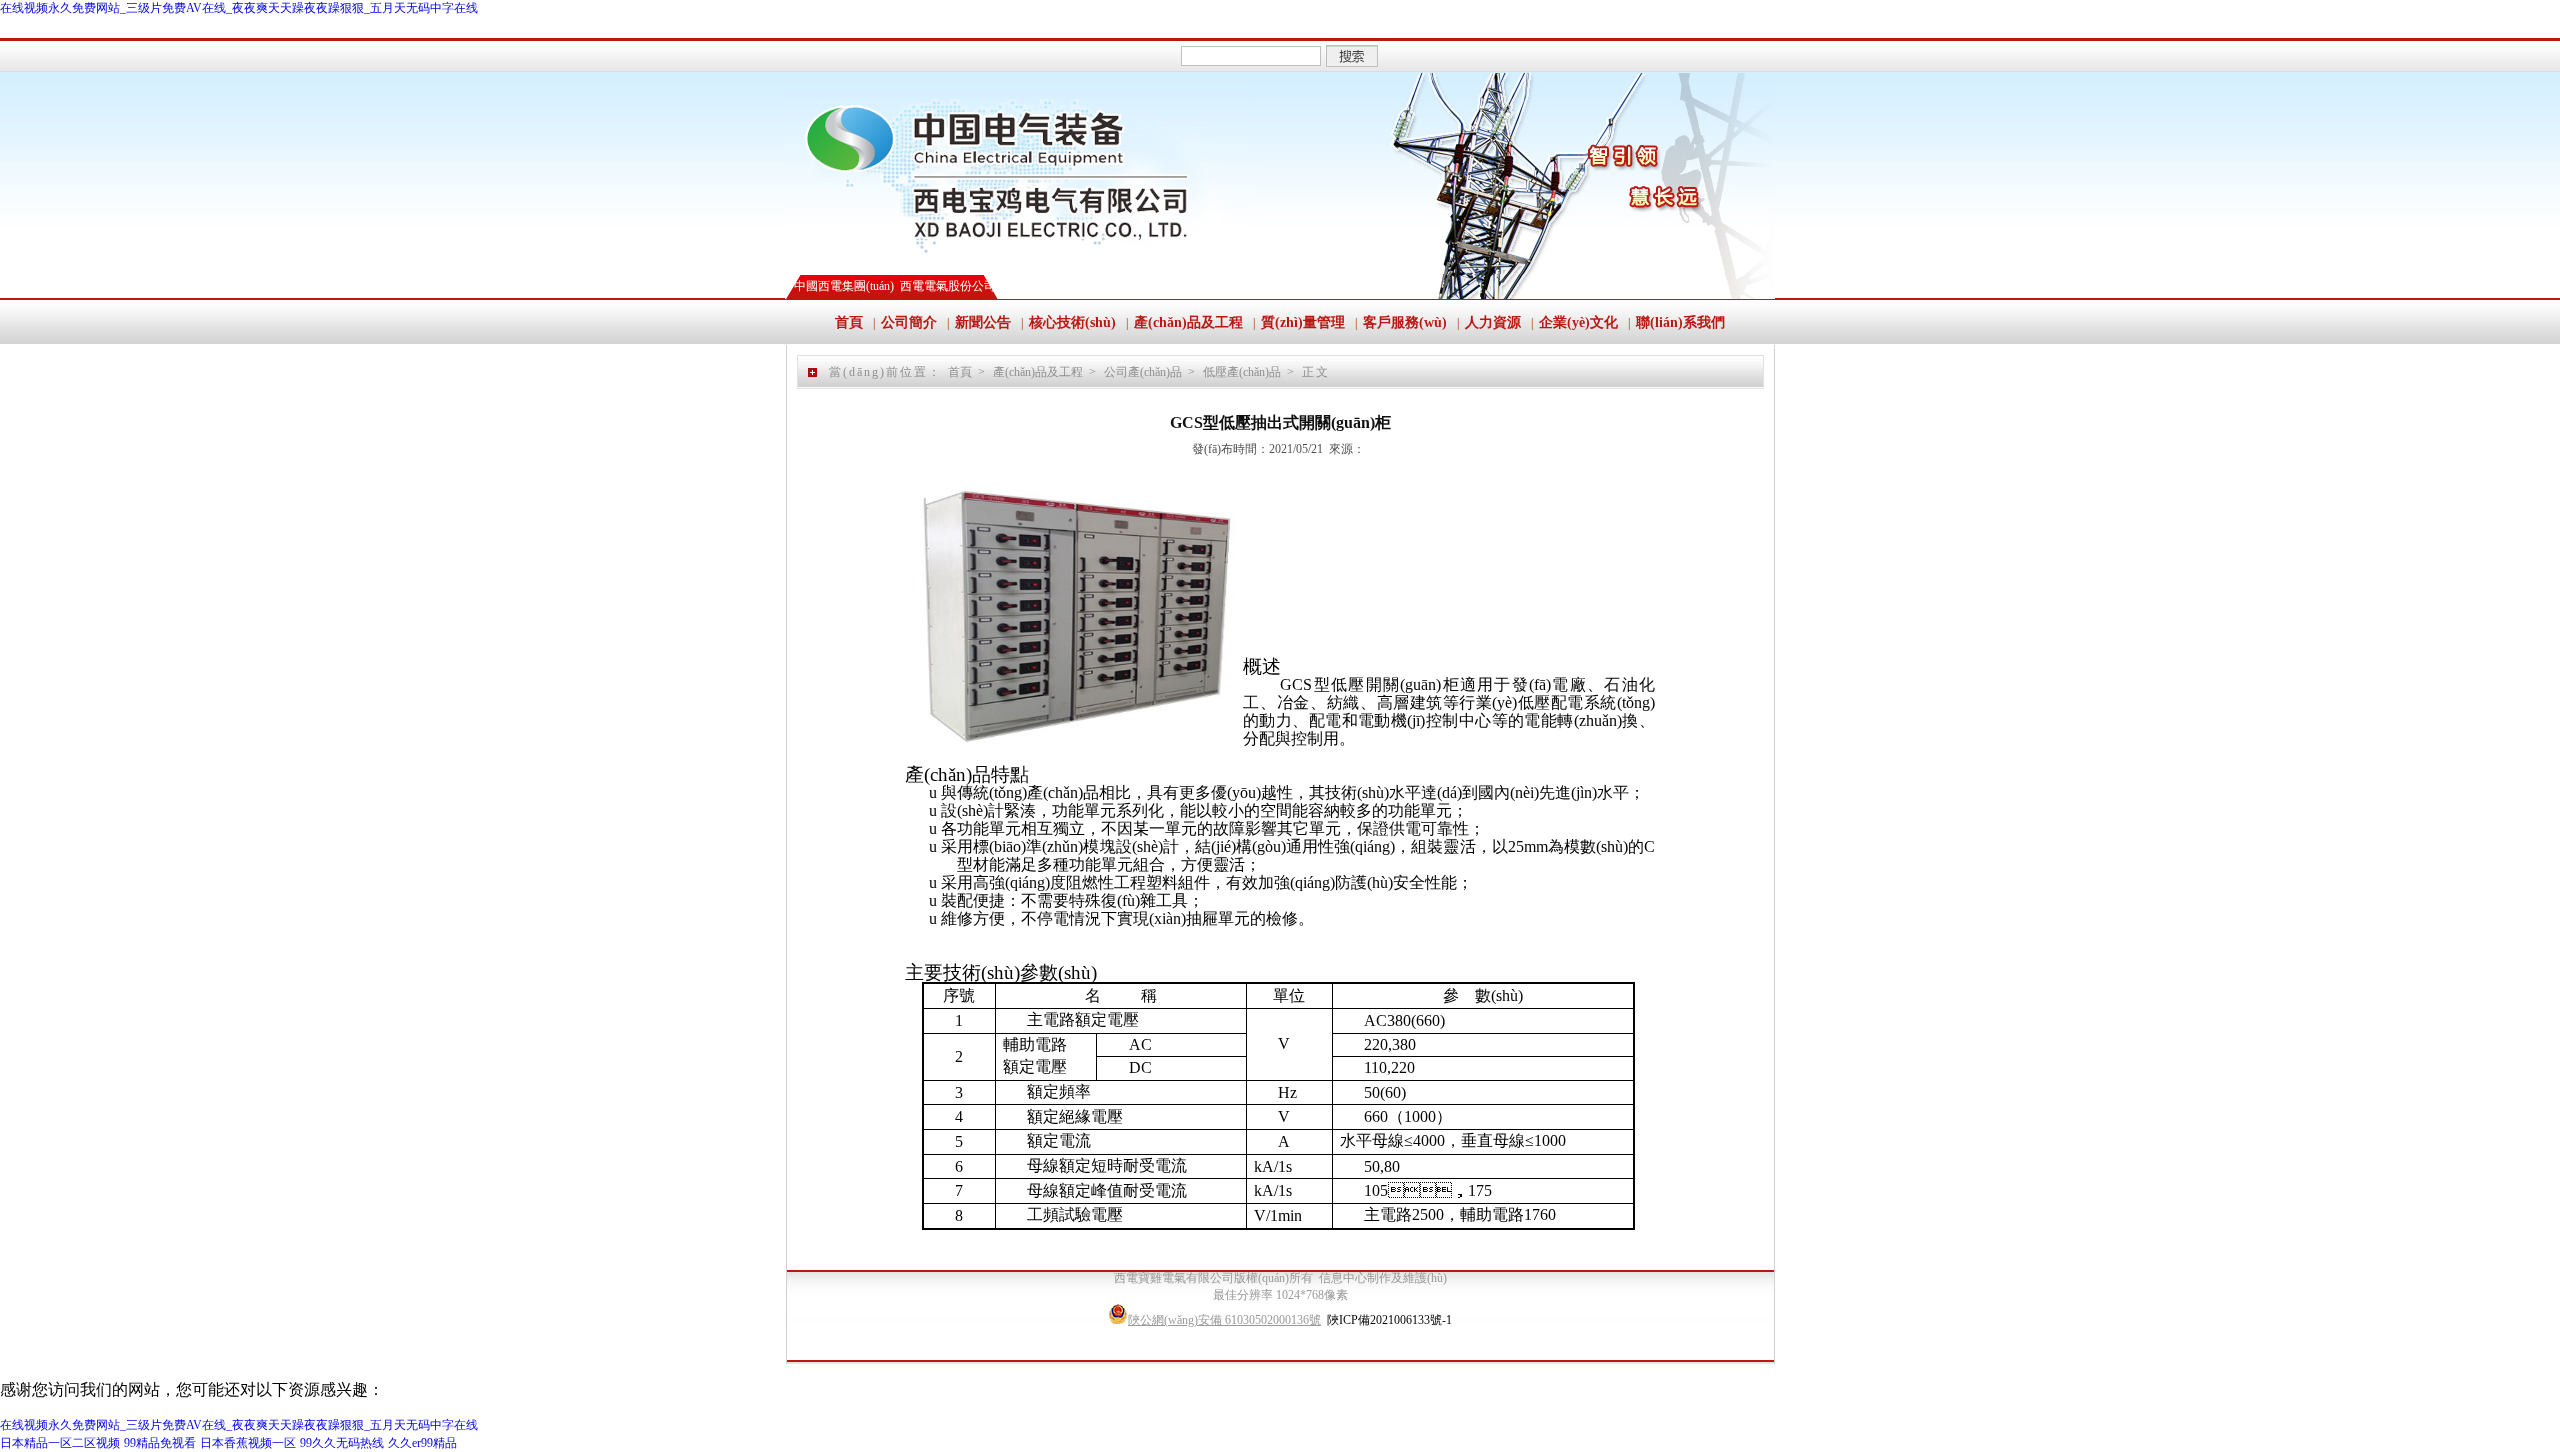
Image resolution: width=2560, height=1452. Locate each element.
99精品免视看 (160, 1443)
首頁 (960, 372)
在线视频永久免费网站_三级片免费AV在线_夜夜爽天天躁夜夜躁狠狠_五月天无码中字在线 (239, 8)
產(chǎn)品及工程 (1038, 372)
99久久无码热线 (342, 1443)
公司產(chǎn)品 (1143, 372)
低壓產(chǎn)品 (1242, 372)
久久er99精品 (422, 1443)
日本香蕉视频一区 (248, 1443)
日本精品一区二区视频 (60, 1443)
